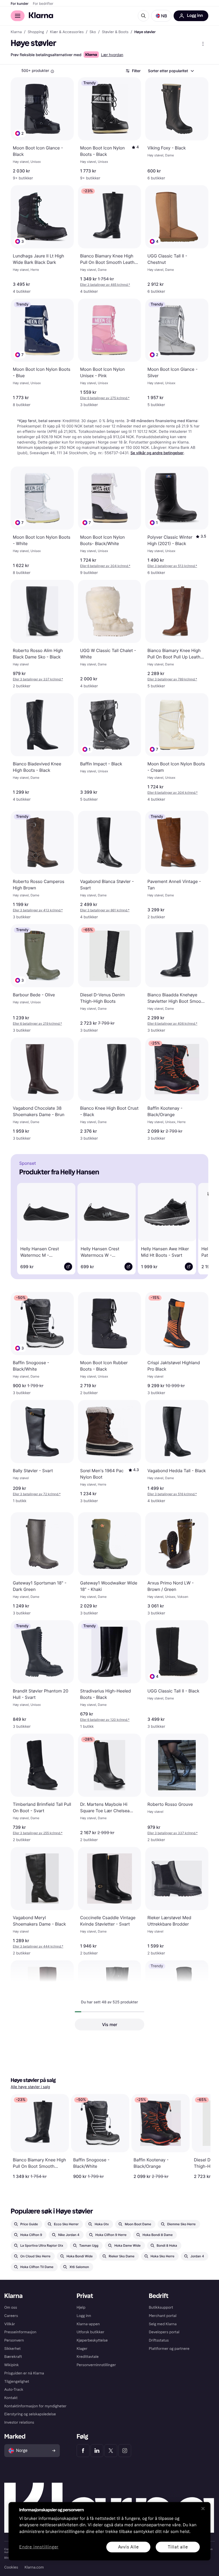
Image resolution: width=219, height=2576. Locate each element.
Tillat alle (178, 2547)
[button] (161, 16)
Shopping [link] (36, 32)
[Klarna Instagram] (125, 2451)
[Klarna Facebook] (83, 2451)
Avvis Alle (128, 2547)
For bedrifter (43, 4)
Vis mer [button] (110, 2024)
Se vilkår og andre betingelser (157, 453)
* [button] (105, 285)
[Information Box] (52, 71)
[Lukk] (203, 2508)
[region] (109, 2531)
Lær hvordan (112, 55)
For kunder (20, 4)
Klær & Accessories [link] (67, 32)
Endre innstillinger (39, 2547)
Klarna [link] (16, 32)
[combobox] (171, 71)
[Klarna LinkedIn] (97, 2451)
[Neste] (197, 1228)
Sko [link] (93, 32)
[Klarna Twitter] (111, 2451)
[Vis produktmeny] (203, 44)
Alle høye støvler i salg (30, 2087)
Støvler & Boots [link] (115, 32)
